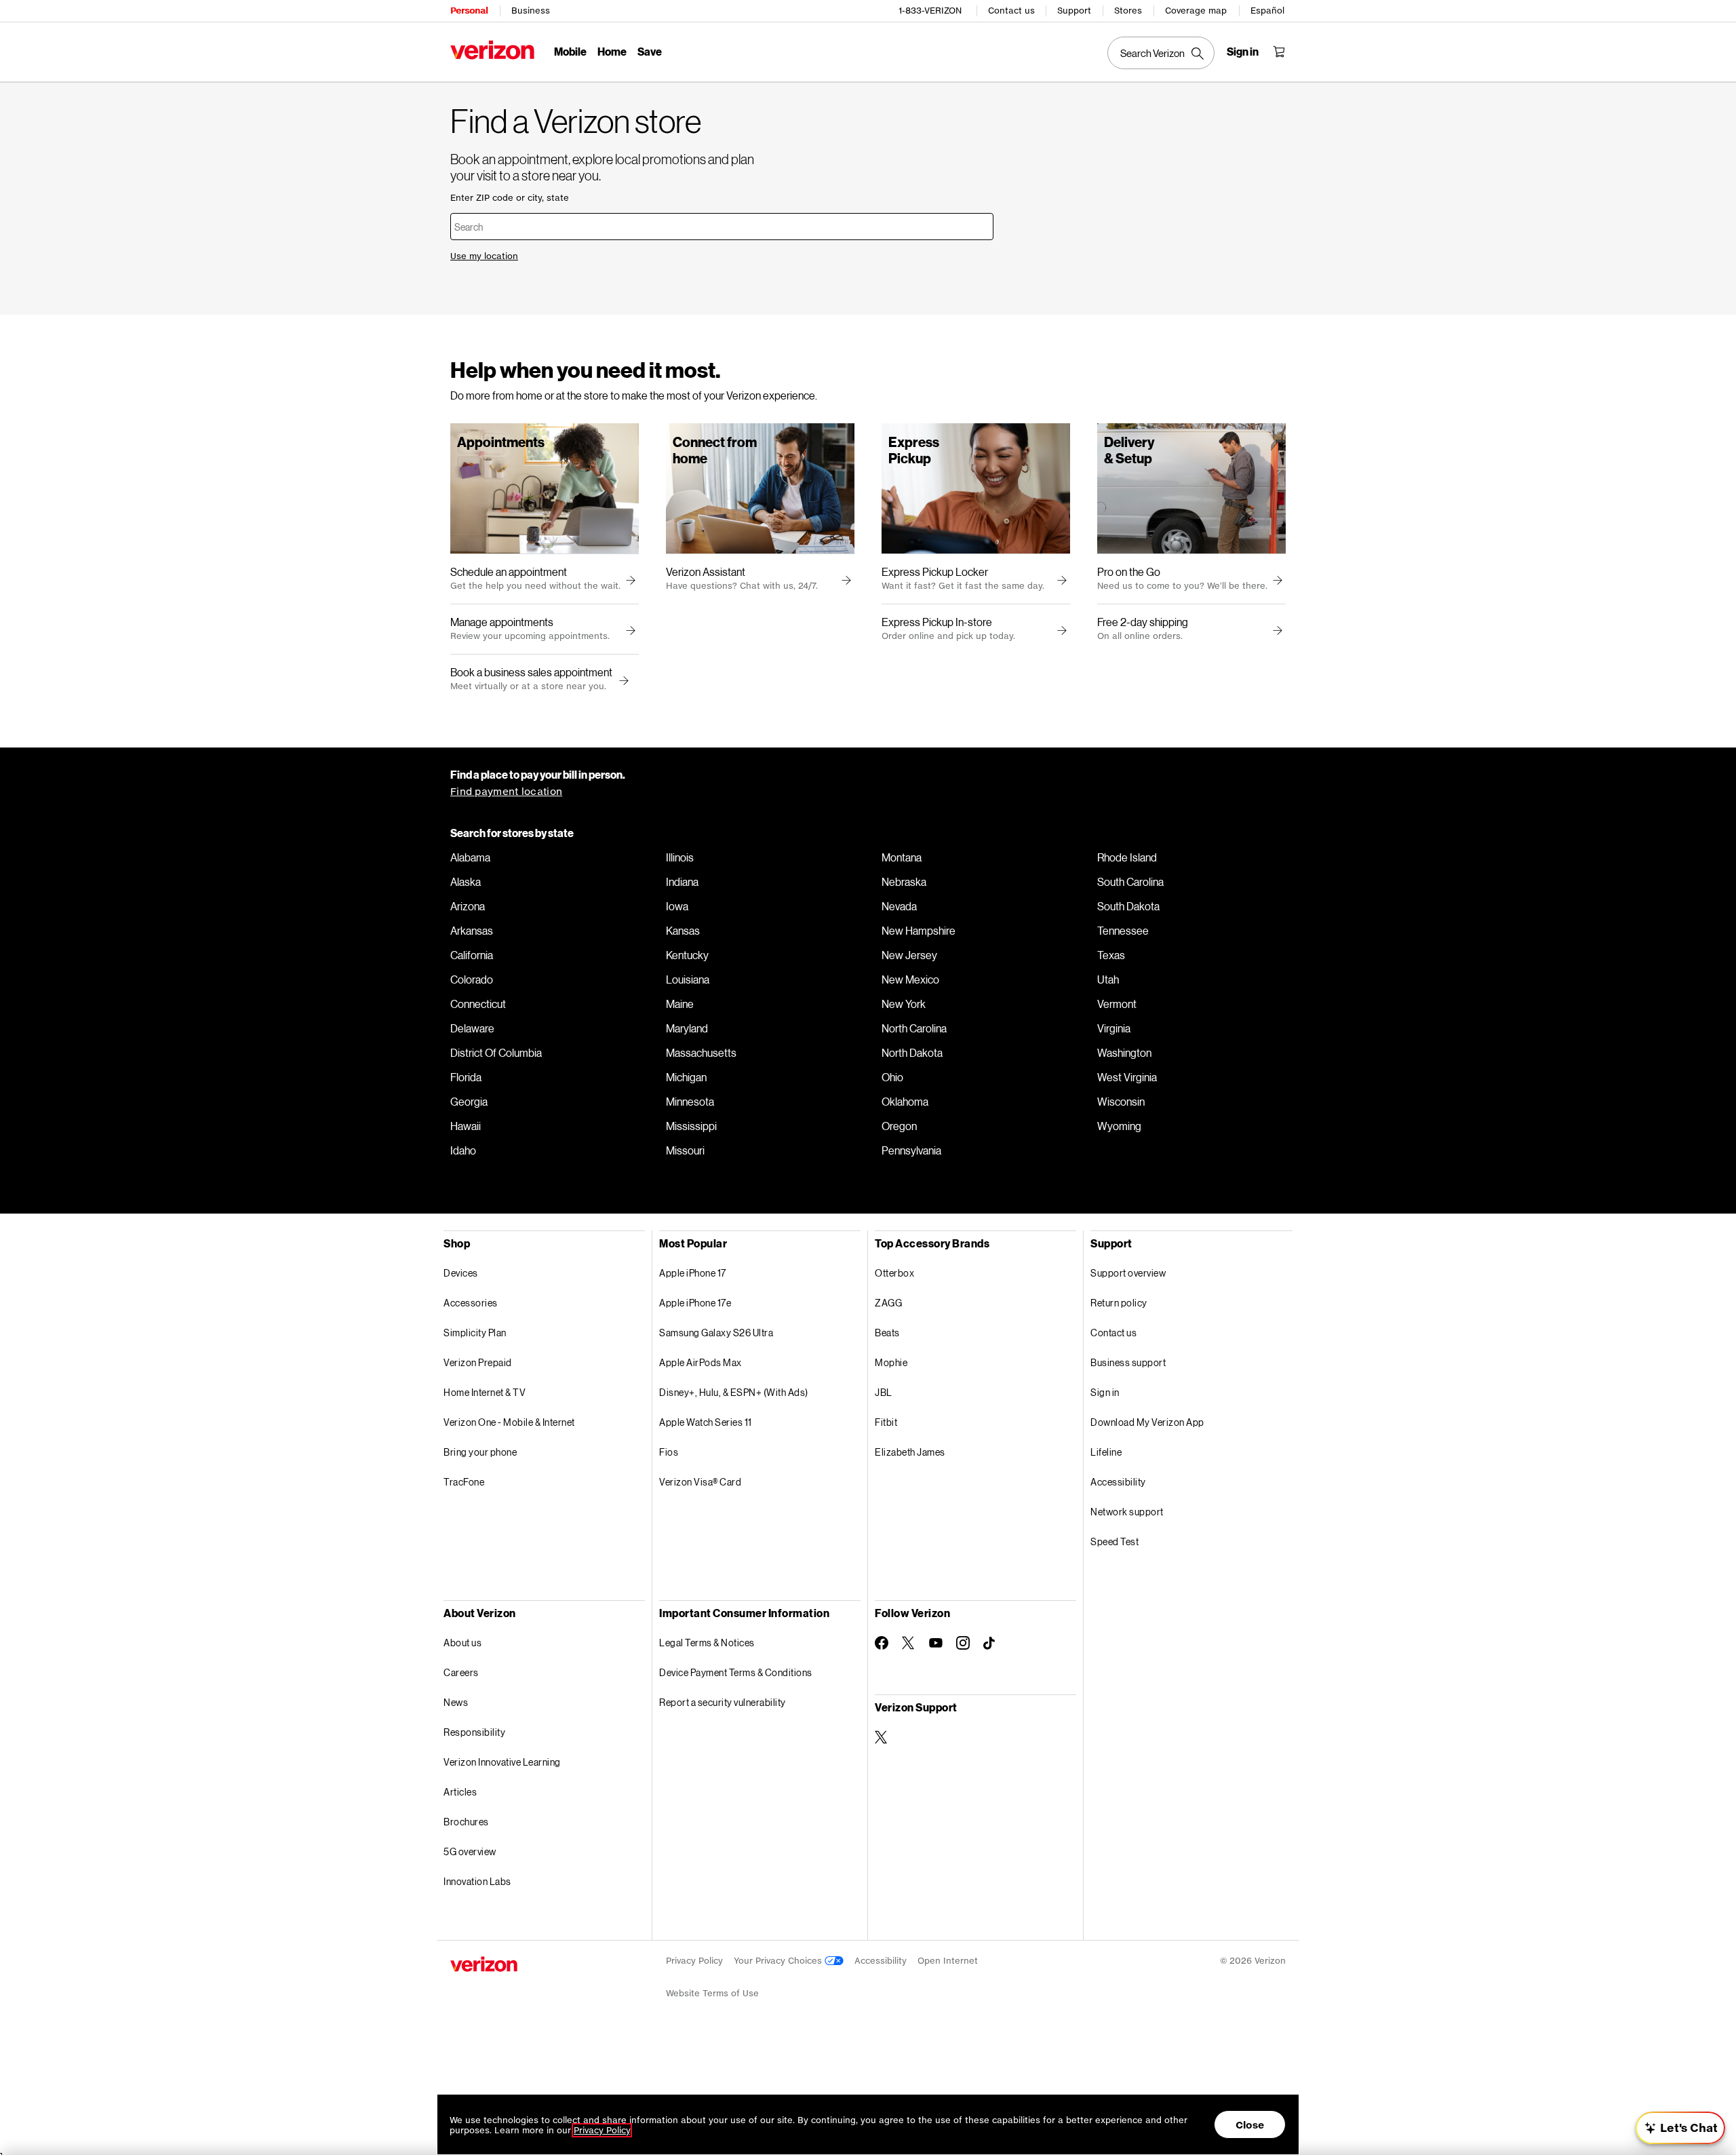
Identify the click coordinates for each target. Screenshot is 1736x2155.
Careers (461, 1672)
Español (1267, 11)
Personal (469, 11)
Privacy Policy (694, 1961)
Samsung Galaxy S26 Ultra (716, 1333)
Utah (1108, 979)
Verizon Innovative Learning (502, 1762)
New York (904, 1004)
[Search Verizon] (1161, 53)
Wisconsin (1121, 1102)
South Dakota (1128, 906)
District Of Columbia (496, 1053)
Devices (461, 1273)
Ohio (892, 1077)
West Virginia (1127, 1077)
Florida (466, 1077)
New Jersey (909, 955)
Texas (1111, 955)
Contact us (1011, 11)
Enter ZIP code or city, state (510, 198)
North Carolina (914, 1028)
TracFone (464, 1482)
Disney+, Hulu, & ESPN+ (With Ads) (734, 1392)
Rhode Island (1127, 857)
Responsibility (474, 1732)
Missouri (685, 1150)
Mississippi (691, 1126)
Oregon (899, 1126)
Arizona (468, 906)
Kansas (683, 931)
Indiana (682, 882)
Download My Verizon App (1147, 1422)
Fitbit (886, 1422)
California (472, 955)
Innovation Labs (477, 1881)
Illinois (680, 857)
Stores (1128, 11)
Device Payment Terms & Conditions (736, 1672)
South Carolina (1130, 882)
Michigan (686, 1077)
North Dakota (912, 1053)
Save (650, 51)
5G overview (470, 1851)
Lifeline (1106, 1452)
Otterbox (894, 1273)
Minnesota (690, 1102)
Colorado (472, 979)
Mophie (891, 1362)
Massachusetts (701, 1053)
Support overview (1128, 1273)
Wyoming (1119, 1126)
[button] (622, 681)
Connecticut (478, 1004)
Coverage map (1196, 11)
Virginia (1114, 1028)
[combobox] (722, 227)
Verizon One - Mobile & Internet (509, 1422)
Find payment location (506, 791)
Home (612, 51)
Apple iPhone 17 (693, 1273)
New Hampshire (919, 931)
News (456, 1702)
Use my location (484, 256)
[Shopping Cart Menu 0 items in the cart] (1279, 52)
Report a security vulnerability (723, 1702)
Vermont (1117, 1004)
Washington (1124, 1053)
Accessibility (1118, 1482)
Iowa (677, 906)
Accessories (471, 1303)
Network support (1127, 1512)
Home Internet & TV (485, 1392)
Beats (887, 1333)
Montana (902, 857)
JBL (884, 1392)
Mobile (570, 51)
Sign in (1105, 1392)
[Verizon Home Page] (492, 50)
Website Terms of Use (712, 1993)
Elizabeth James (910, 1452)
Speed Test (1114, 1541)
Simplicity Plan (475, 1333)
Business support (1128, 1362)
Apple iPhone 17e (695, 1303)
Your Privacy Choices (779, 1961)
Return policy (1119, 1303)
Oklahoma (905, 1102)
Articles (460, 1792)
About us (462, 1643)
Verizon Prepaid (478, 1362)
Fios (669, 1452)
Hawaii (466, 1126)
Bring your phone (480, 1452)
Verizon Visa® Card (700, 1482)
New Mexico (910, 979)
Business (531, 11)
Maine (680, 1004)
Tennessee (1123, 931)
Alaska (466, 882)
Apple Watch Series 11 (706, 1422)
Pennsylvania (911, 1150)
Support (1074, 11)
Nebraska (904, 882)
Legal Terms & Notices (707, 1643)
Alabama (470, 857)
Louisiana (688, 979)
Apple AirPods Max (701, 1362)
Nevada (899, 906)
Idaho (463, 1150)
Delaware (472, 1028)
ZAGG (888, 1303)
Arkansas (472, 931)
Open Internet (948, 1961)
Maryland (687, 1028)
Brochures (466, 1822)
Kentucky (687, 955)
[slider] (1680, 2128)
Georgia (469, 1102)
